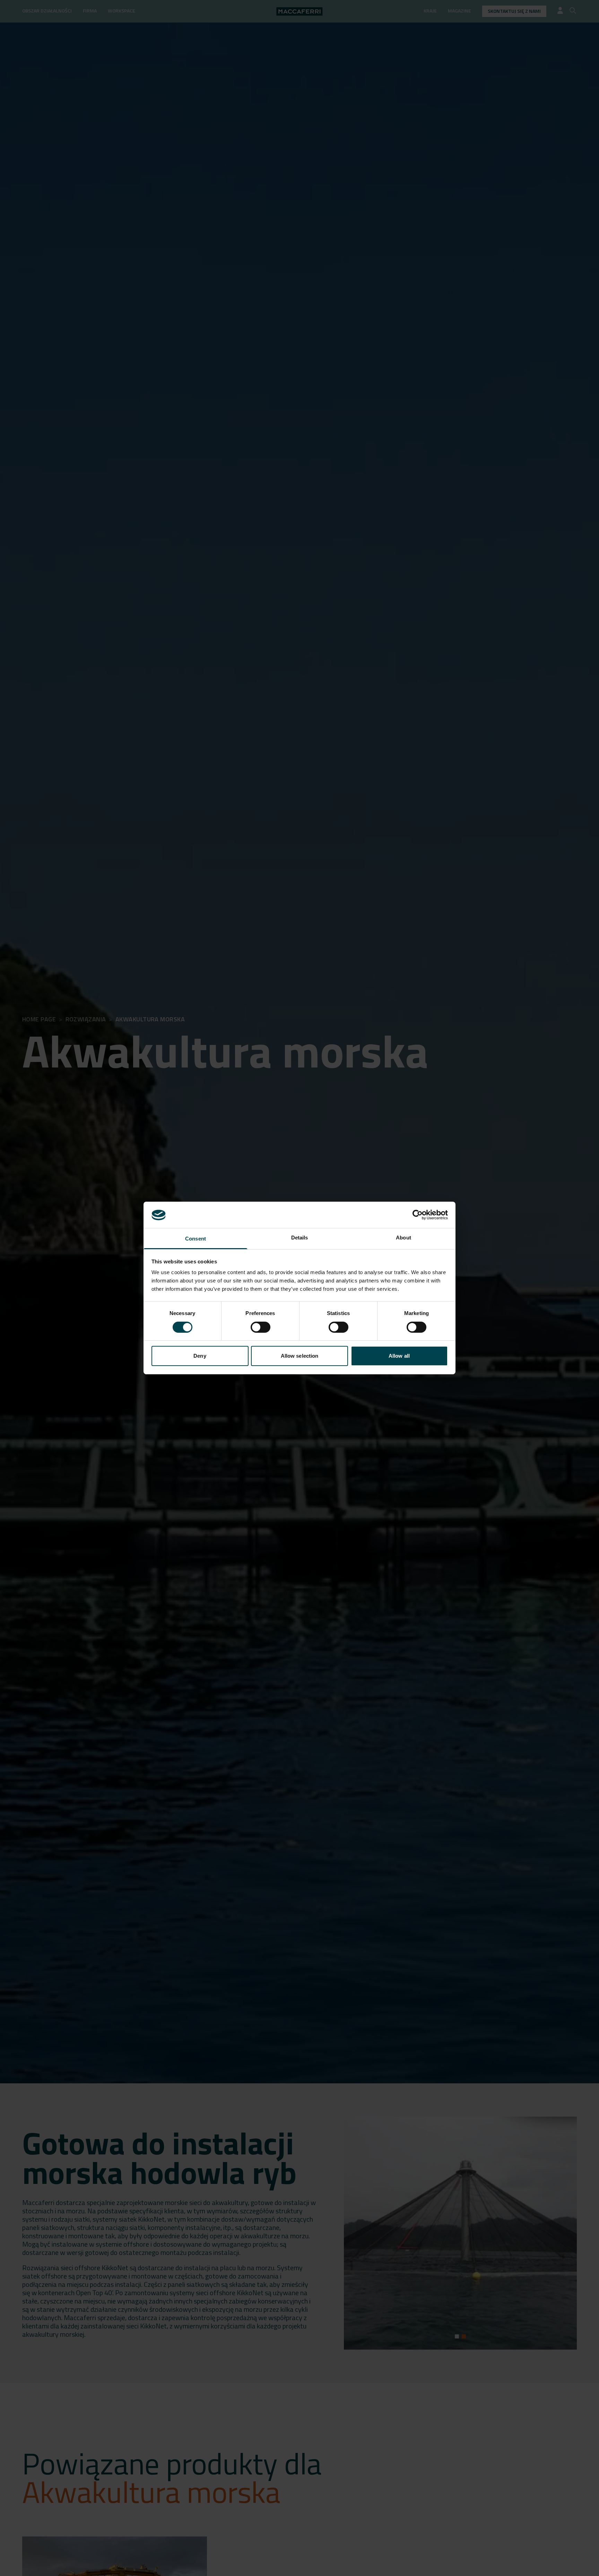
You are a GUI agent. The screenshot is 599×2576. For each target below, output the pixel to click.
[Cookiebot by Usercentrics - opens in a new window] (418, 1215)
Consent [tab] (196, 1239)
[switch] (261, 1327)
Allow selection (300, 1356)
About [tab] (403, 1238)
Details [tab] (300, 1238)
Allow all (399, 1356)
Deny (200, 1356)
